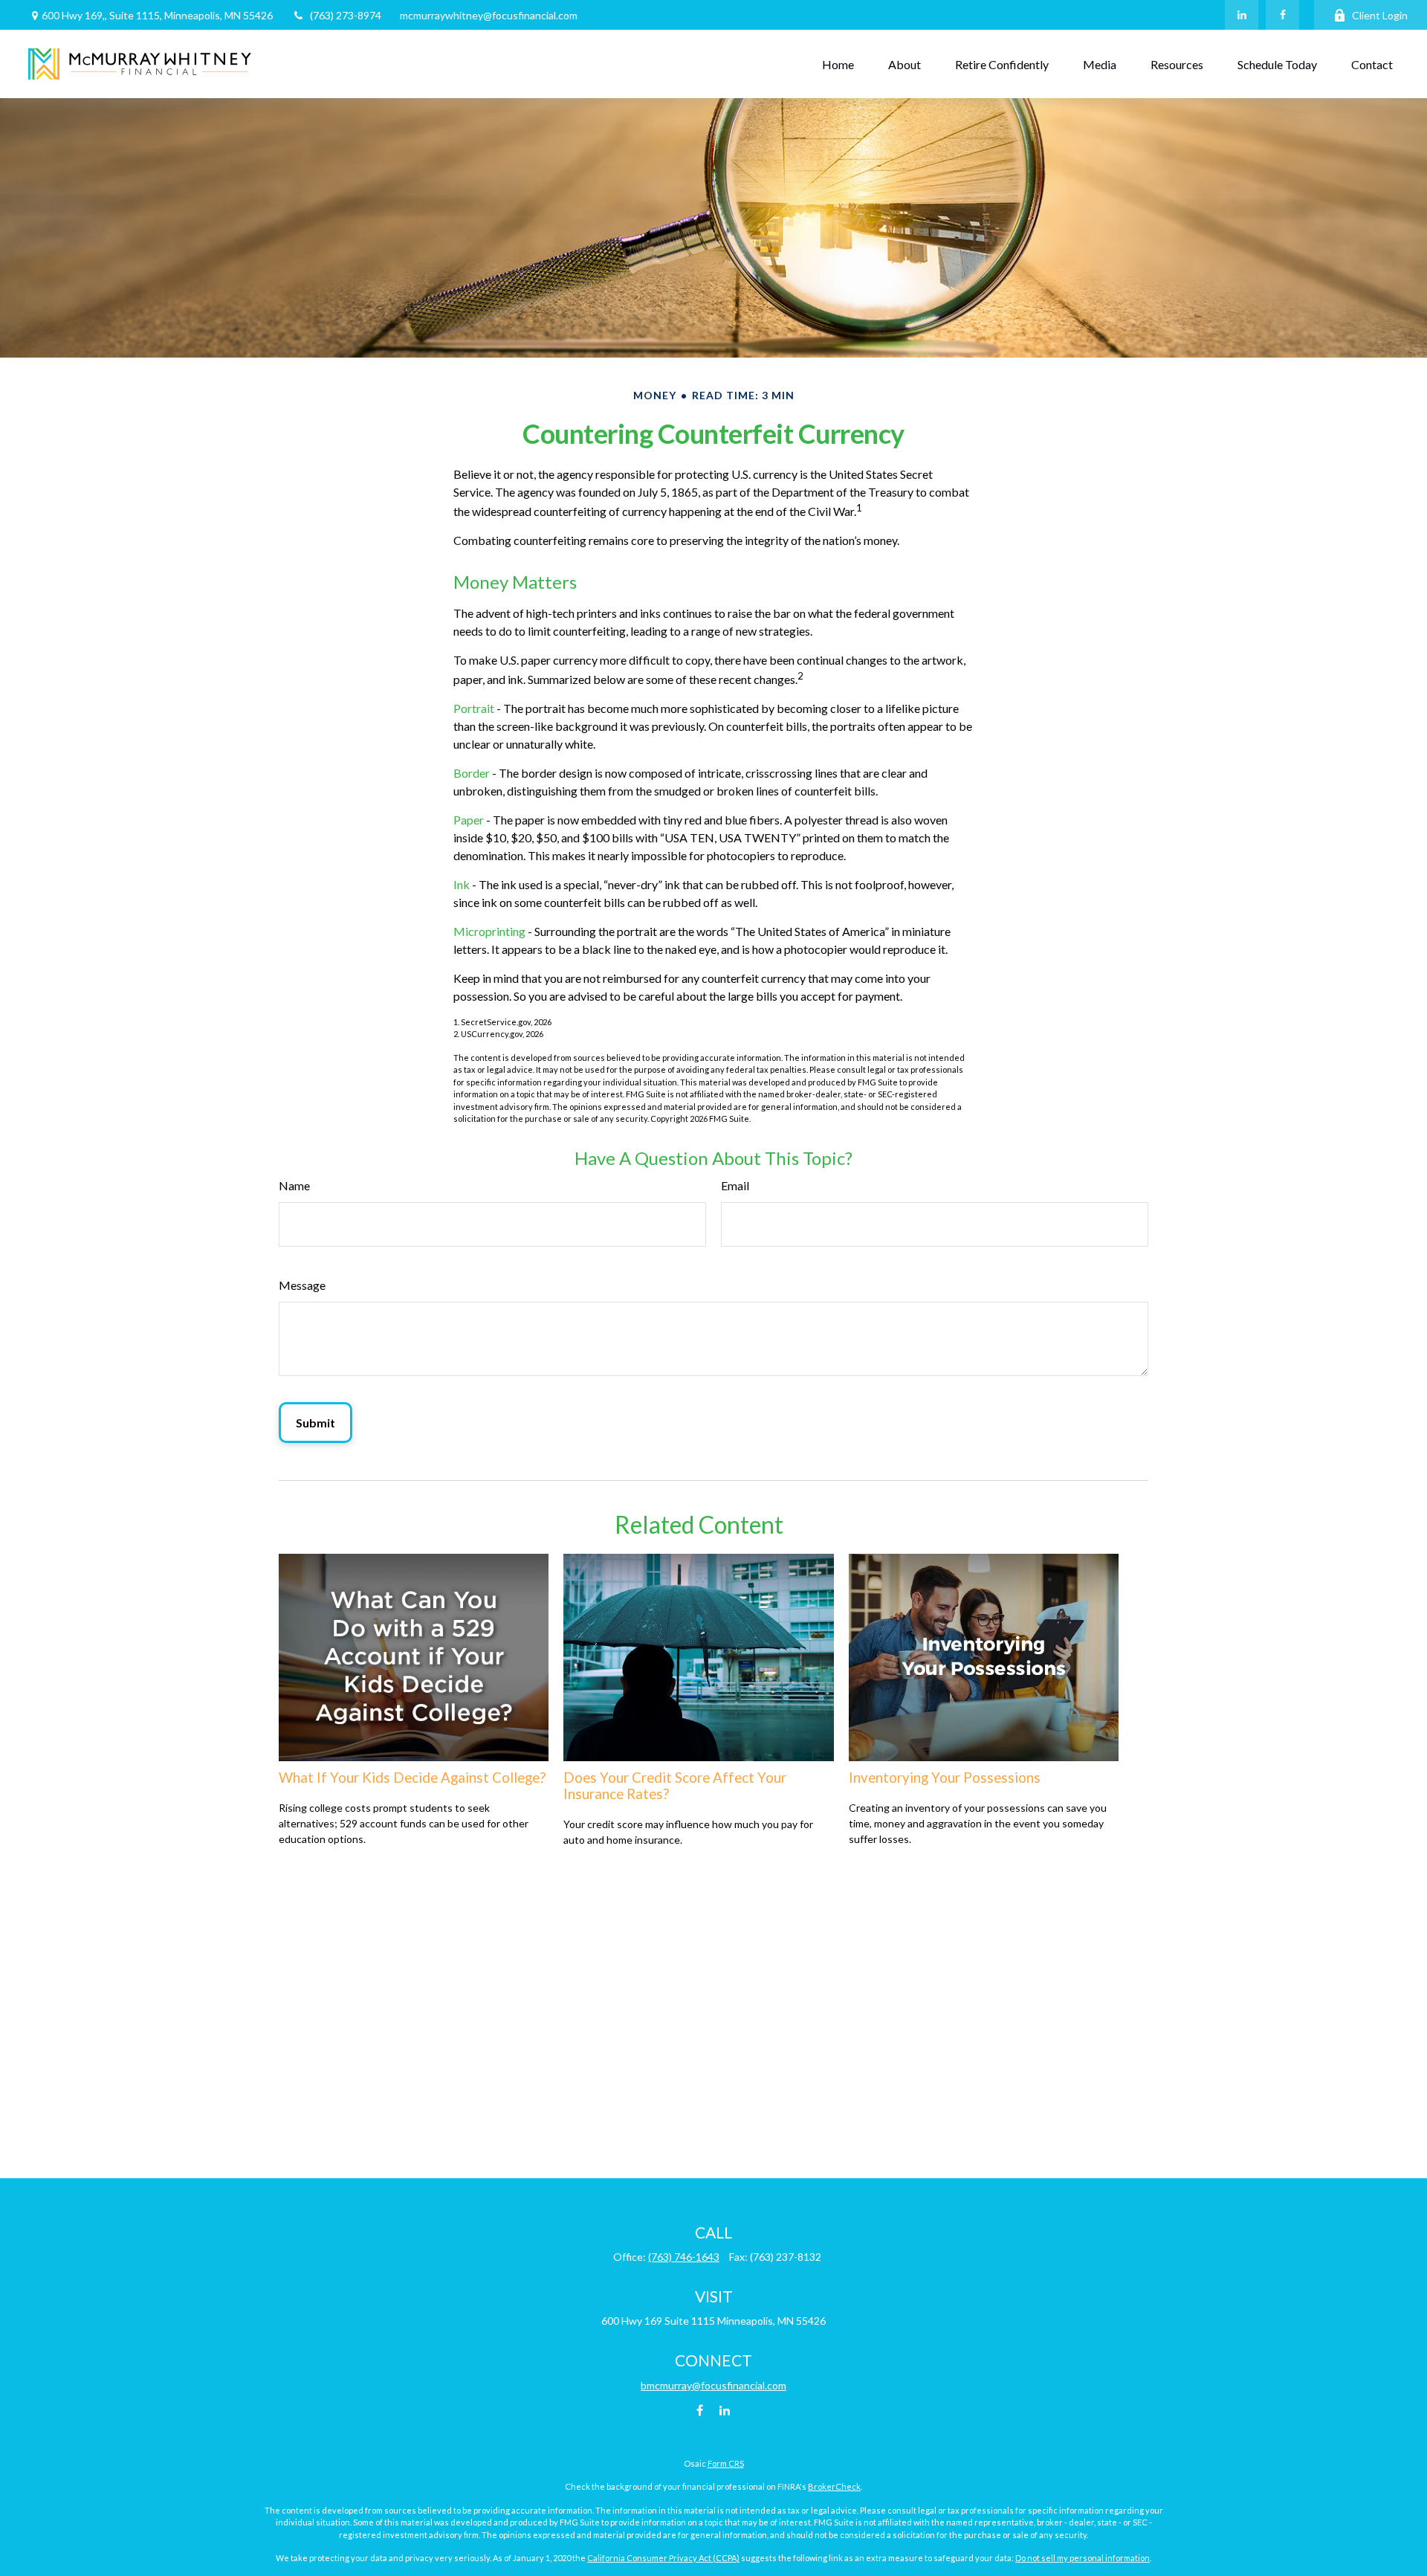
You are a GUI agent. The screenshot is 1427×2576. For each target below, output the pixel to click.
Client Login (1380, 15)
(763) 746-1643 (684, 2257)
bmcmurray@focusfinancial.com (713, 2385)
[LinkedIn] (1242, 15)
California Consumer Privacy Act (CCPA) (663, 2558)
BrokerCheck (834, 2486)
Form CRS (726, 2463)
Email (735, 1185)
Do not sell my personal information (1083, 2558)
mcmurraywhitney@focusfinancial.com (489, 15)
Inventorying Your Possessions (945, 1778)
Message (302, 1285)
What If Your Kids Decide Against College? (412, 1778)
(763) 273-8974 (346, 15)
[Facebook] (1282, 15)
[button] (838, 64)
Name (294, 1185)
